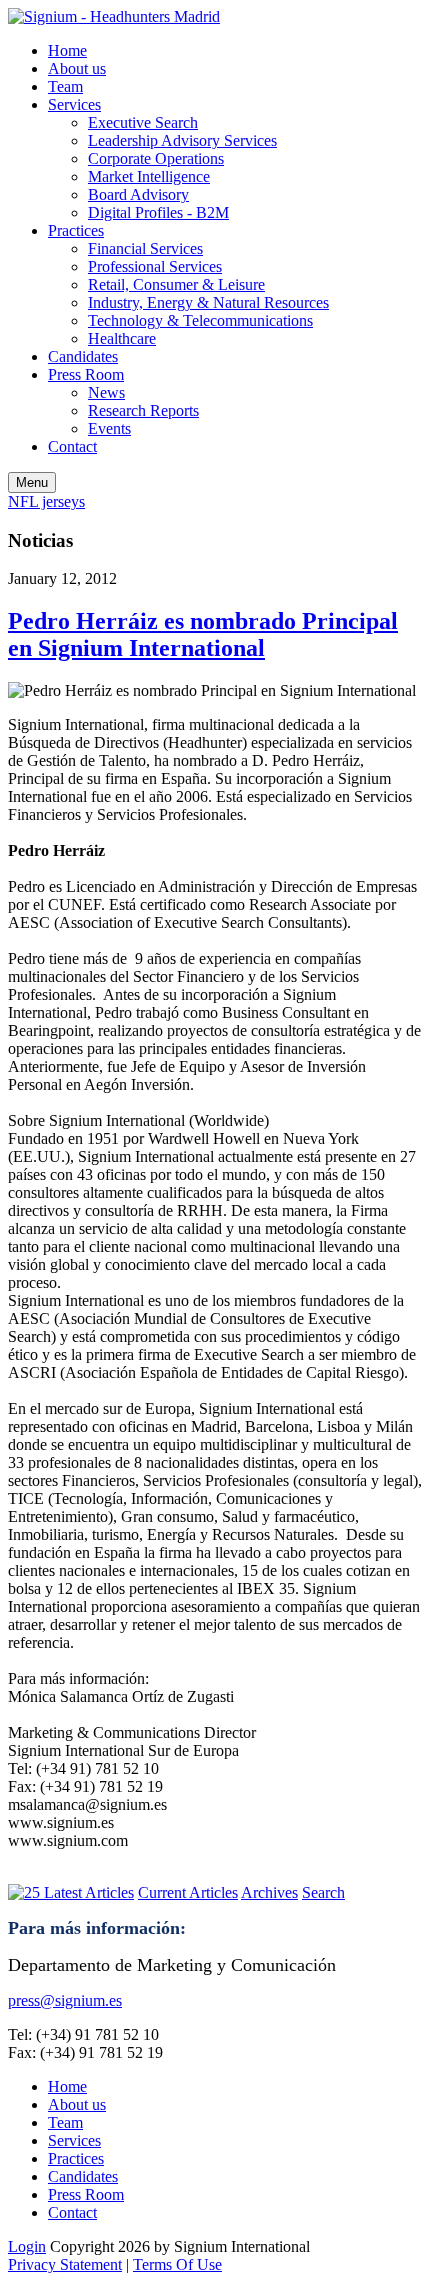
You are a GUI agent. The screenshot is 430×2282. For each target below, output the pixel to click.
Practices (76, 230)
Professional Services (155, 266)
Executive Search (143, 122)
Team (65, 86)
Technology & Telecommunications (200, 320)
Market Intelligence (149, 176)
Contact (72, 446)
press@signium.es (65, 2000)
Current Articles (188, 1892)
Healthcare (122, 338)
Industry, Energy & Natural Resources (208, 302)
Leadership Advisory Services (182, 140)
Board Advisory (138, 194)
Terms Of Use (177, 2264)
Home (67, 50)
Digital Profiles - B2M (158, 212)
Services (74, 104)
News (106, 392)
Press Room (86, 374)
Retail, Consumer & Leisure (176, 284)
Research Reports (143, 410)
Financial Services (145, 248)
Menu (32, 482)
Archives (269, 1892)
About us (77, 68)
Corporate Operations (156, 158)
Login (27, 2246)
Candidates (83, 356)
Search (323, 1892)
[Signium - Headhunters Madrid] (114, 16)
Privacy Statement (65, 2264)
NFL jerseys (46, 501)
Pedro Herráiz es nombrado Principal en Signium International (203, 634)
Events (109, 428)
